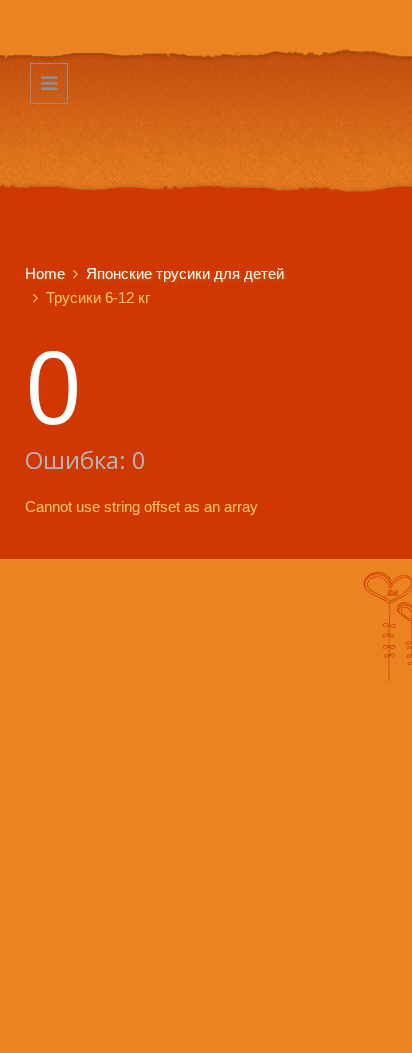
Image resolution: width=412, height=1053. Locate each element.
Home (45, 273)
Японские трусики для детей (185, 273)
